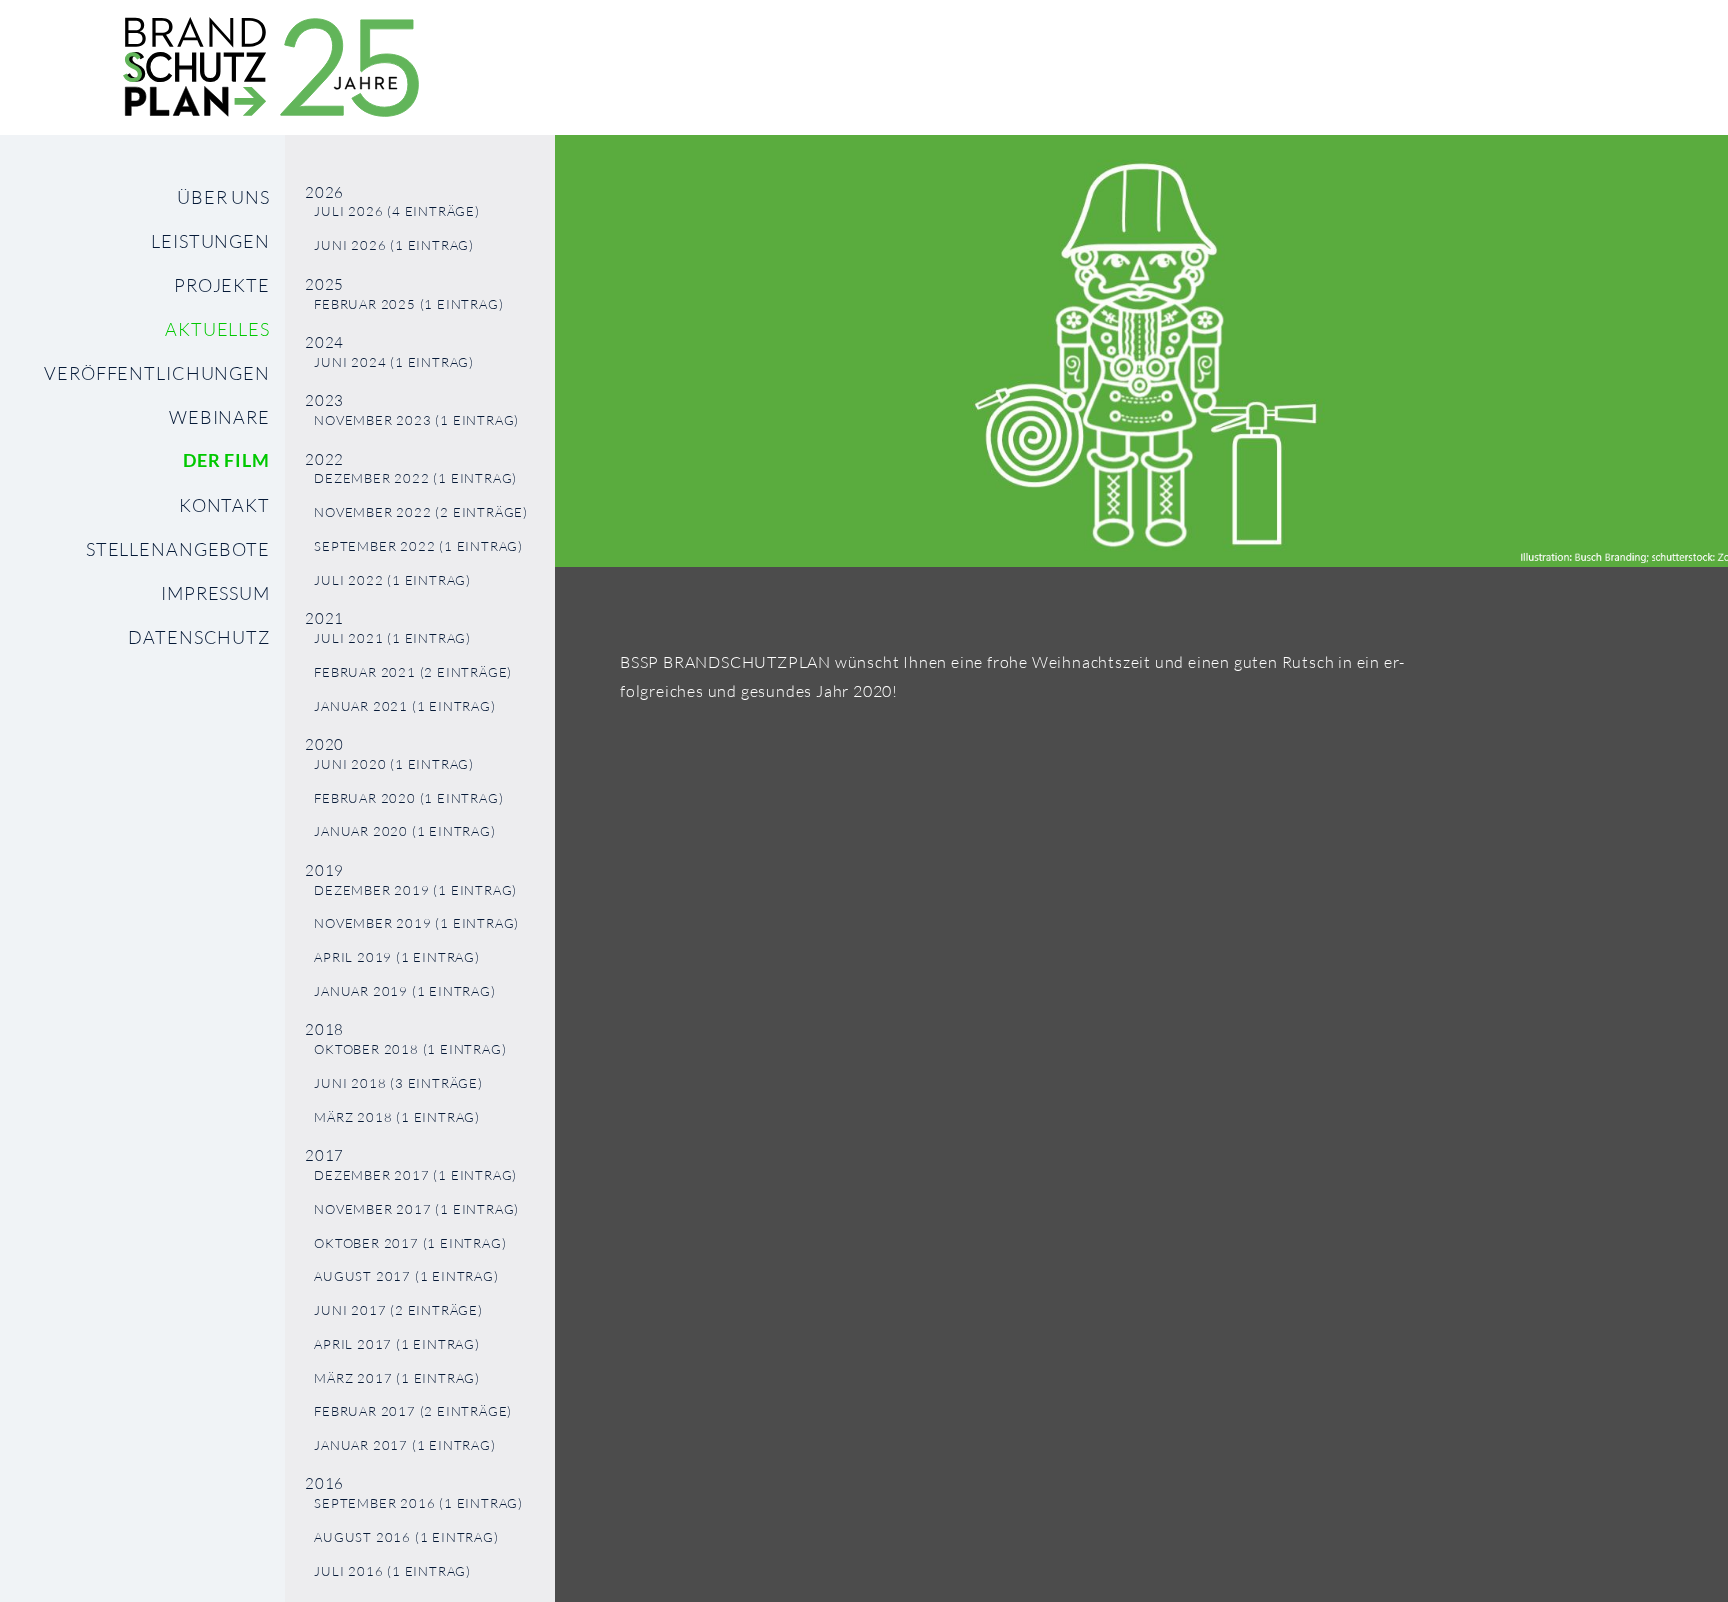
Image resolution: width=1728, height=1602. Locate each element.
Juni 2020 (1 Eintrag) (394, 764)
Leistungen (210, 241)
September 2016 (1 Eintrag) (418, 1503)
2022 (324, 459)
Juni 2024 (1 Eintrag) (394, 362)
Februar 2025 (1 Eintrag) (408, 304)
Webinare (219, 417)
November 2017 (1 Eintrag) (416, 1209)
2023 (324, 400)
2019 (324, 870)
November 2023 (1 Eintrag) (416, 420)
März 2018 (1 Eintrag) (397, 1117)
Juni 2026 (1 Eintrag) (394, 245)
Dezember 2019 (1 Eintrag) (415, 890)
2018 (324, 1029)
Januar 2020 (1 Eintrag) (404, 831)
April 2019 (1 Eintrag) (397, 957)
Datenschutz (199, 637)
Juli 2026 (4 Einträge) (397, 211)
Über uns (223, 197)
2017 (324, 1155)
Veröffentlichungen (157, 373)
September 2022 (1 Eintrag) (418, 546)
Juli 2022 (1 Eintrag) (392, 580)
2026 (324, 192)
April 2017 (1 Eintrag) (397, 1344)
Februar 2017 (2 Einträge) (413, 1411)
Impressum (215, 593)
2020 (324, 744)
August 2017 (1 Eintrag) (406, 1276)
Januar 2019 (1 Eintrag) (404, 991)
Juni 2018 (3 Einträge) (398, 1083)
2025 (324, 284)
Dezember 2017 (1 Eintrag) (415, 1175)
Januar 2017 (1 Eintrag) (404, 1445)
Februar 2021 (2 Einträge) (413, 672)
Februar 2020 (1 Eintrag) (408, 798)
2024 (324, 342)
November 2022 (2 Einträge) (421, 512)
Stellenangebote (178, 549)
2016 (324, 1483)
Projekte (222, 285)
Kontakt (224, 505)
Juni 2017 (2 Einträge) (398, 1310)
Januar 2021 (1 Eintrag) (404, 706)
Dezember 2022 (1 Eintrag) (415, 478)
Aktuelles (217, 329)
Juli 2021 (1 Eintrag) (392, 638)
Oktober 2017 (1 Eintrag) (410, 1243)
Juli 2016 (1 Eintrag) (392, 1571)
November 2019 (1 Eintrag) (416, 923)
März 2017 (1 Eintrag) (397, 1378)
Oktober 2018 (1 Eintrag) (410, 1049)
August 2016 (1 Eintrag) (406, 1537)
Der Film (226, 460)
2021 (324, 618)
